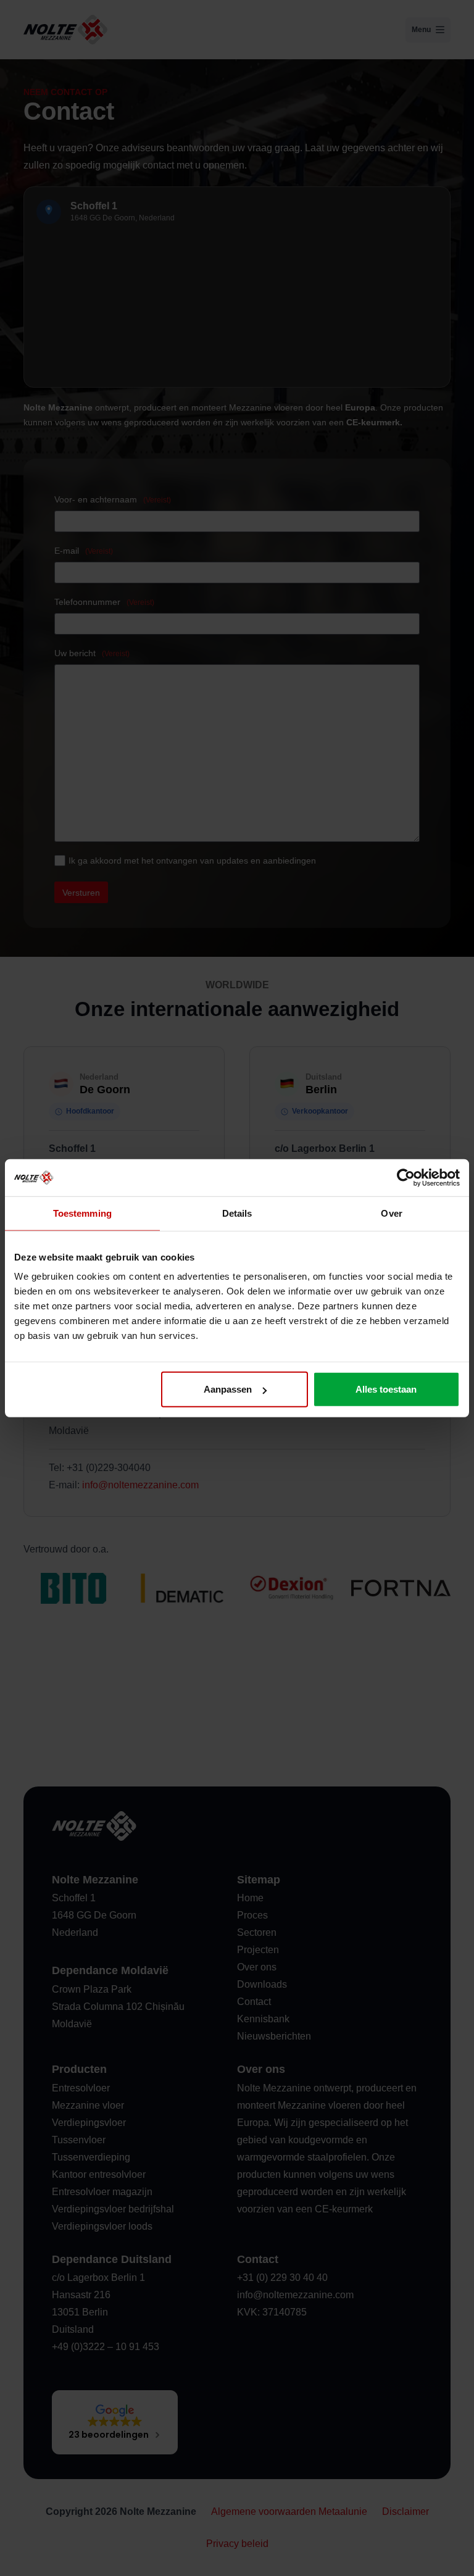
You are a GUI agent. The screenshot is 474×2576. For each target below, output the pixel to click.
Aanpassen (228, 1389)
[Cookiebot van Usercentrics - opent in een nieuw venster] (406, 1177)
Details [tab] (237, 1213)
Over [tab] (391, 1213)
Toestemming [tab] (82, 1213)
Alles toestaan (386, 1389)
